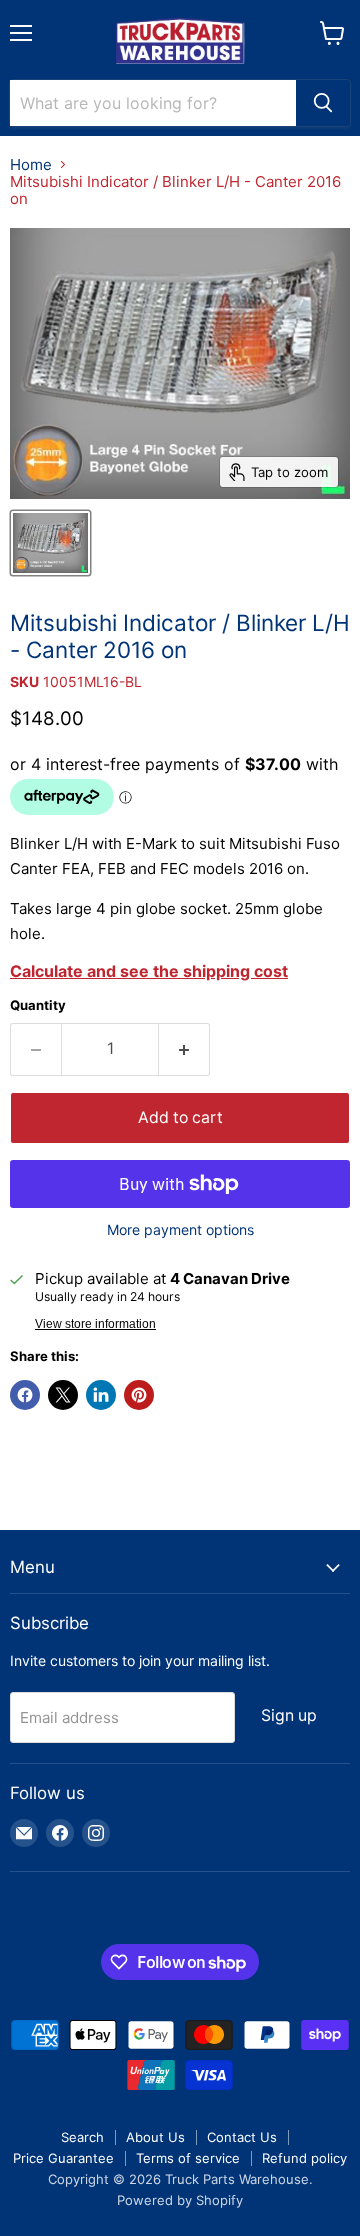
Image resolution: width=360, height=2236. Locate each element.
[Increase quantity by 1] (184, 1049)
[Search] (323, 103)
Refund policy (304, 2158)
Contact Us (242, 2137)
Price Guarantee (63, 2158)
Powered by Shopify (180, 2200)
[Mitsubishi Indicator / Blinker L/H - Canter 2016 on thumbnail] (50, 543)
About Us (155, 2137)
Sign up (289, 1715)
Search (82, 2137)
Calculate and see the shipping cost (149, 971)
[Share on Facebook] (25, 1395)
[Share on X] (63, 1395)
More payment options (180, 1230)
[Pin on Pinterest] (139, 1395)
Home (31, 164)
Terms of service (188, 2158)
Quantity (38, 1005)
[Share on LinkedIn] (101, 1395)
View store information (95, 1324)
